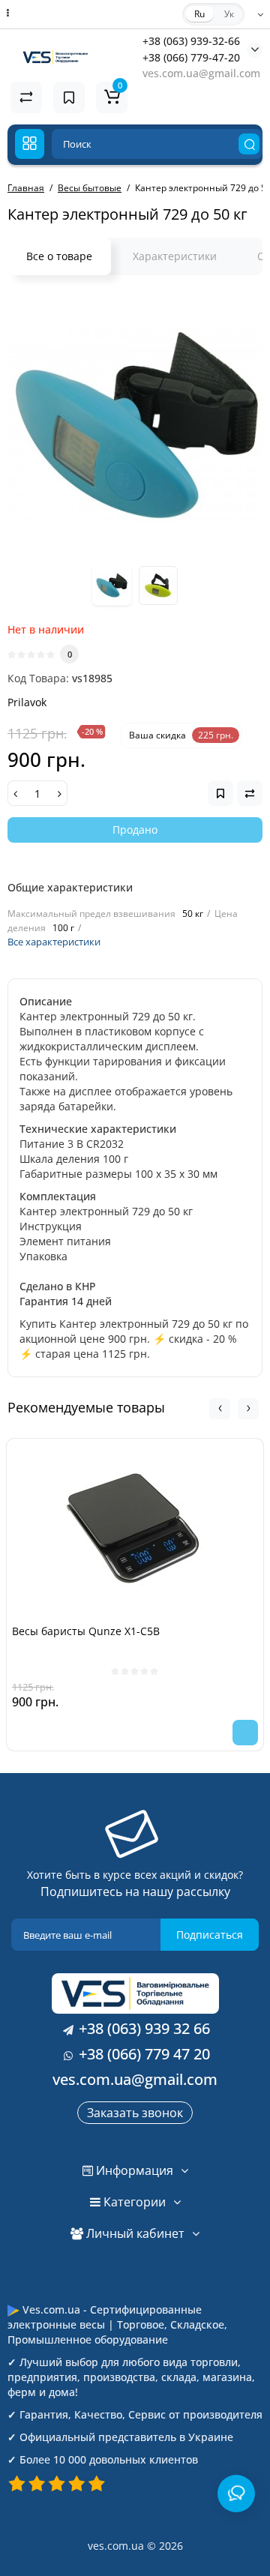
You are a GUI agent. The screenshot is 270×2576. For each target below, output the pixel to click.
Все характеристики (54, 942)
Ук (229, 14)
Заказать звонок (135, 2113)
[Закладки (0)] (69, 97)
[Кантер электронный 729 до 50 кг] (135, 425)
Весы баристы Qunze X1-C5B (86, 1631)
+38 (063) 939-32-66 (191, 41)
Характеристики (175, 256)
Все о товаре (59, 256)
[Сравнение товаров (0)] (26, 97)
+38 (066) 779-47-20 (191, 57)
